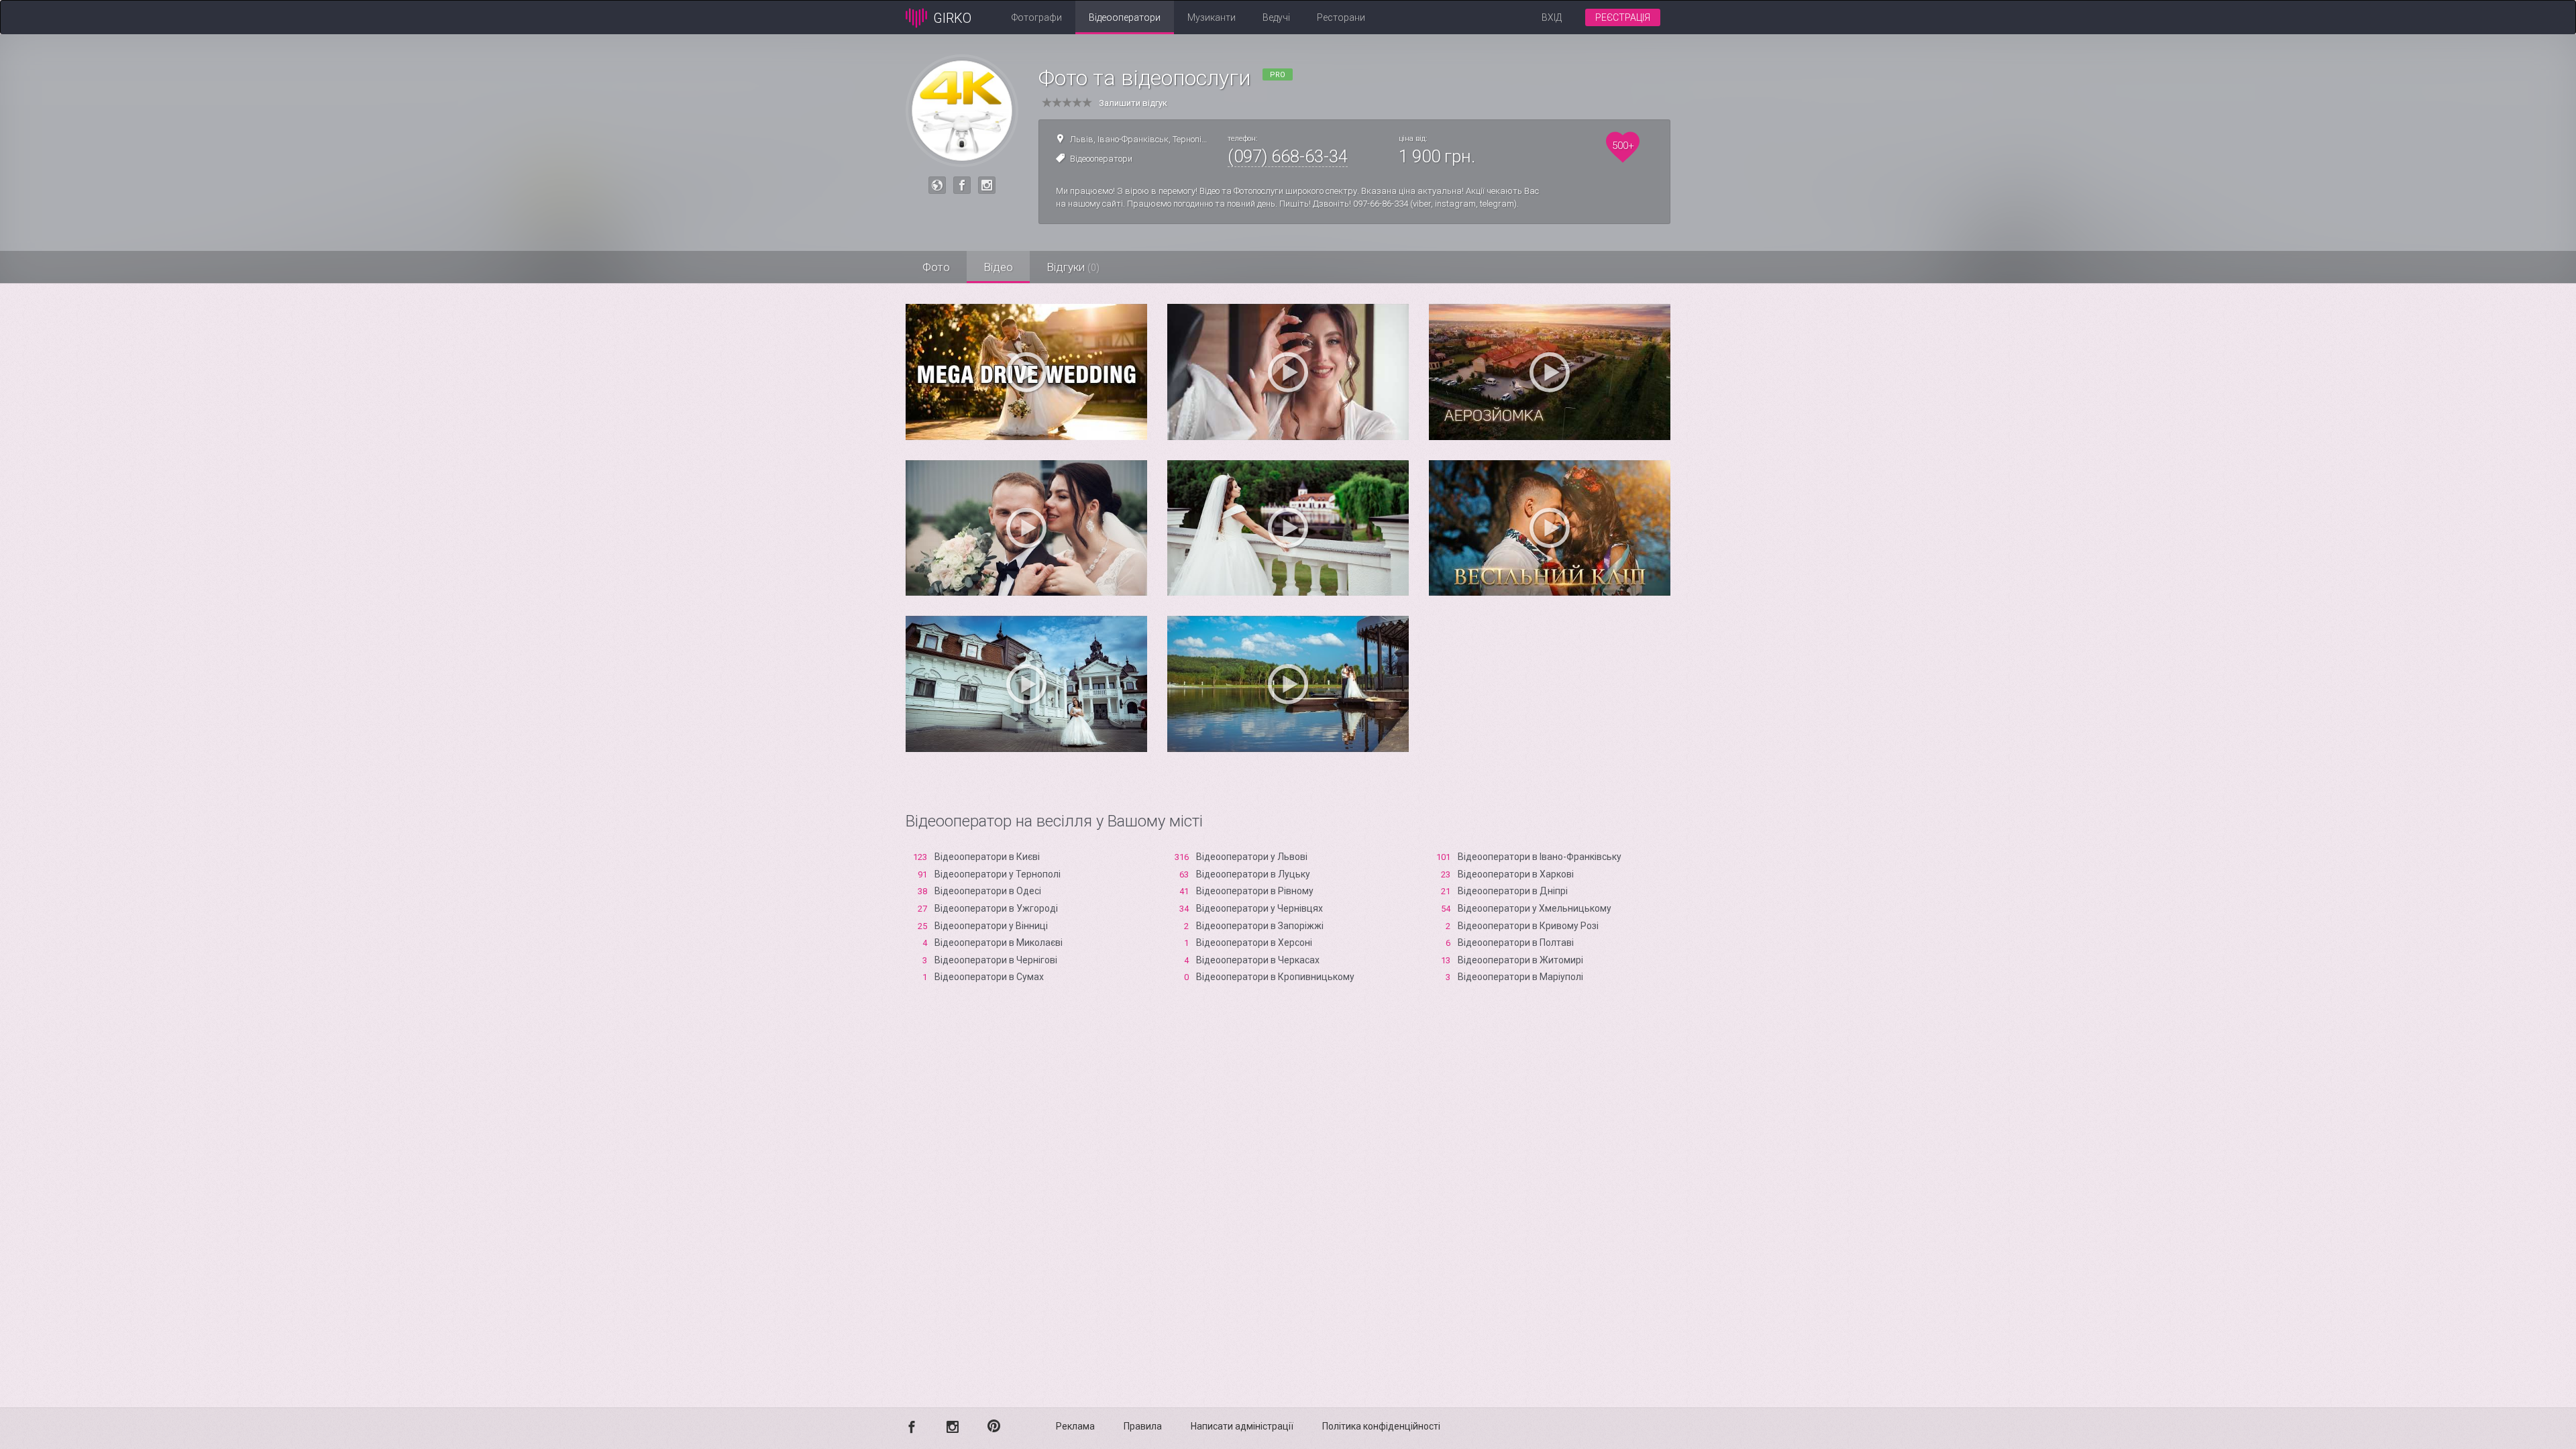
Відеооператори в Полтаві (1516, 943)
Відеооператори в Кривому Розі (1528, 926)
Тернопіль (1192, 139)
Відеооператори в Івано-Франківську (1540, 857)
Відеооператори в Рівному (1255, 891)
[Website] (937, 185)
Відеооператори (1125, 17)
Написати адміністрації (1242, 1426)
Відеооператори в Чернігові (996, 960)
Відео (998, 267)
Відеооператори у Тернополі (998, 874)
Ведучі (1276, 17)
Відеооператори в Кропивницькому (1275, 977)
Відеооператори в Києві (987, 857)
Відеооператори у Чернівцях (1259, 908)
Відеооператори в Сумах (989, 977)
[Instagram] (987, 185)
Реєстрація (1623, 17)
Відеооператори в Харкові (1516, 874)
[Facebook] (962, 185)
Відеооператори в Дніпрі (1513, 891)
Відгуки (1073, 267)
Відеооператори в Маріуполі (1520, 977)
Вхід (1552, 17)
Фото (936, 267)
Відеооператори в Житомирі (1520, 960)
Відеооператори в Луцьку (1253, 874)
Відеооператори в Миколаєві (999, 943)
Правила (1143, 1426)
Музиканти (1212, 17)
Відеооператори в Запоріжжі (1260, 926)
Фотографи (1037, 17)
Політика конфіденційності (1381, 1426)
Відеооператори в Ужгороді (996, 908)
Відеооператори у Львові (1252, 857)
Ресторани (1341, 17)
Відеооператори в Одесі (988, 891)
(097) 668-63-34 (1288, 156)
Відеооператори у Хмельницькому (1535, 908)
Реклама (1075, 1426)
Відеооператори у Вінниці (991, 926)
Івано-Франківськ (1133, 139)
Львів (1082, 139)
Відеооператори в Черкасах (1258, 960)
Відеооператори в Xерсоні (1254, 943)
